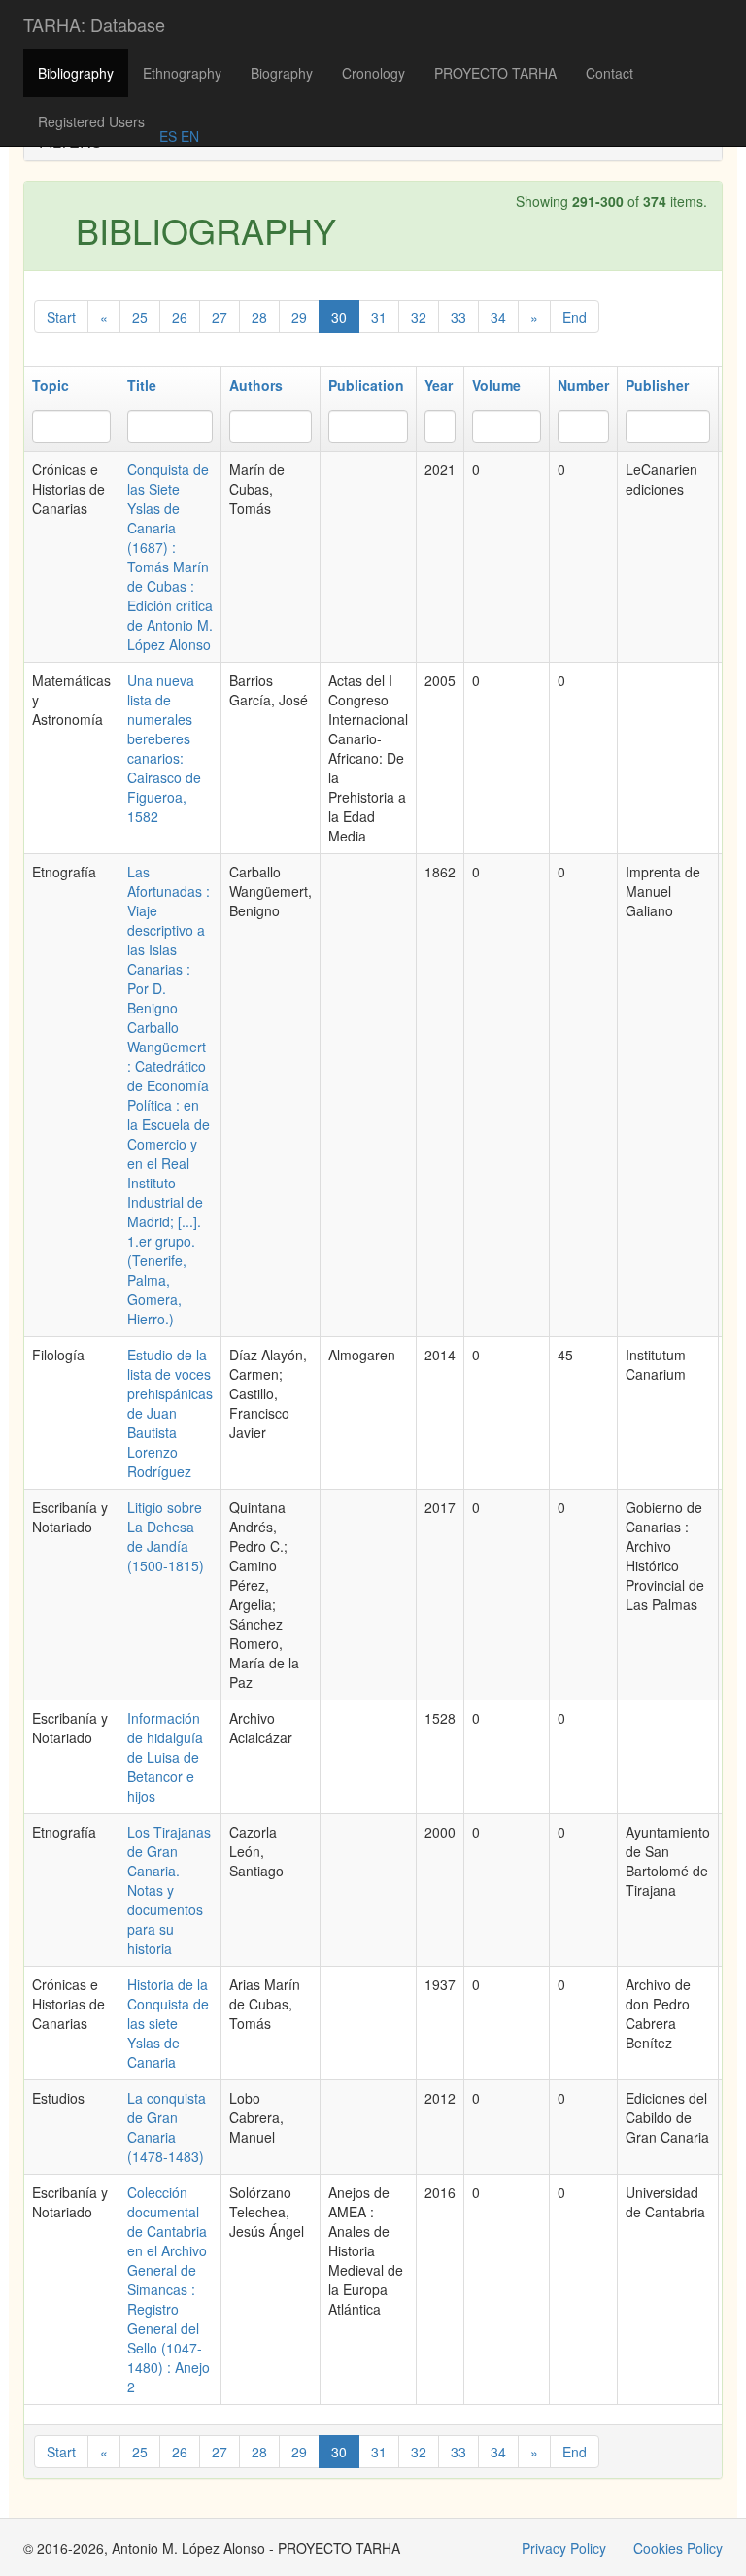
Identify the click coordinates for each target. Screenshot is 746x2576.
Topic (51, 385)
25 (140, 317)
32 (419, 317)
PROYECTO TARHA (495, 73)
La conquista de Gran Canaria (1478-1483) (167, 2127)
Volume (496, 385)
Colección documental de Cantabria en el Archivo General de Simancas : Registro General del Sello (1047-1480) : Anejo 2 (169, 2289)
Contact (610, 73)
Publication (366, 385)
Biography (282, 73)
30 (339, 317)
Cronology (373, 73)
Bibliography (76, 73)
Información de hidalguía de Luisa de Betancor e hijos (165, 1757)
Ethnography (182, 73)
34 (498, 317)
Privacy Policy (564, 2548)
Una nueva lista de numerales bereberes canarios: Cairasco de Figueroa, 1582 (164, 748)
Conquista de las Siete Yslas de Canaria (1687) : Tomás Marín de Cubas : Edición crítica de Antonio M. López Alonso (170, 557)
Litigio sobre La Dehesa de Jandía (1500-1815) (166, 1536)
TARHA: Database (94, 24)
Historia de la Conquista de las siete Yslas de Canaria (168, 2023)
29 (299, 317)
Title (142, 385)
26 (180, 317)
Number (583, 385)
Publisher (657, 385)
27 (220, 317)
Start (61, 317)
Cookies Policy (678, 2548)
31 (379, 317)
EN (188, 136)
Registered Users (91, 121)
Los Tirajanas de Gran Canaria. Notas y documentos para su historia (169, 1890)
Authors (256, 385)
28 (259, 317)
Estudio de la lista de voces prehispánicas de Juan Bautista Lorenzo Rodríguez (170, 1413)
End (575, 317)
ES (168, 136)
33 (458, 317)
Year (439, 385)
